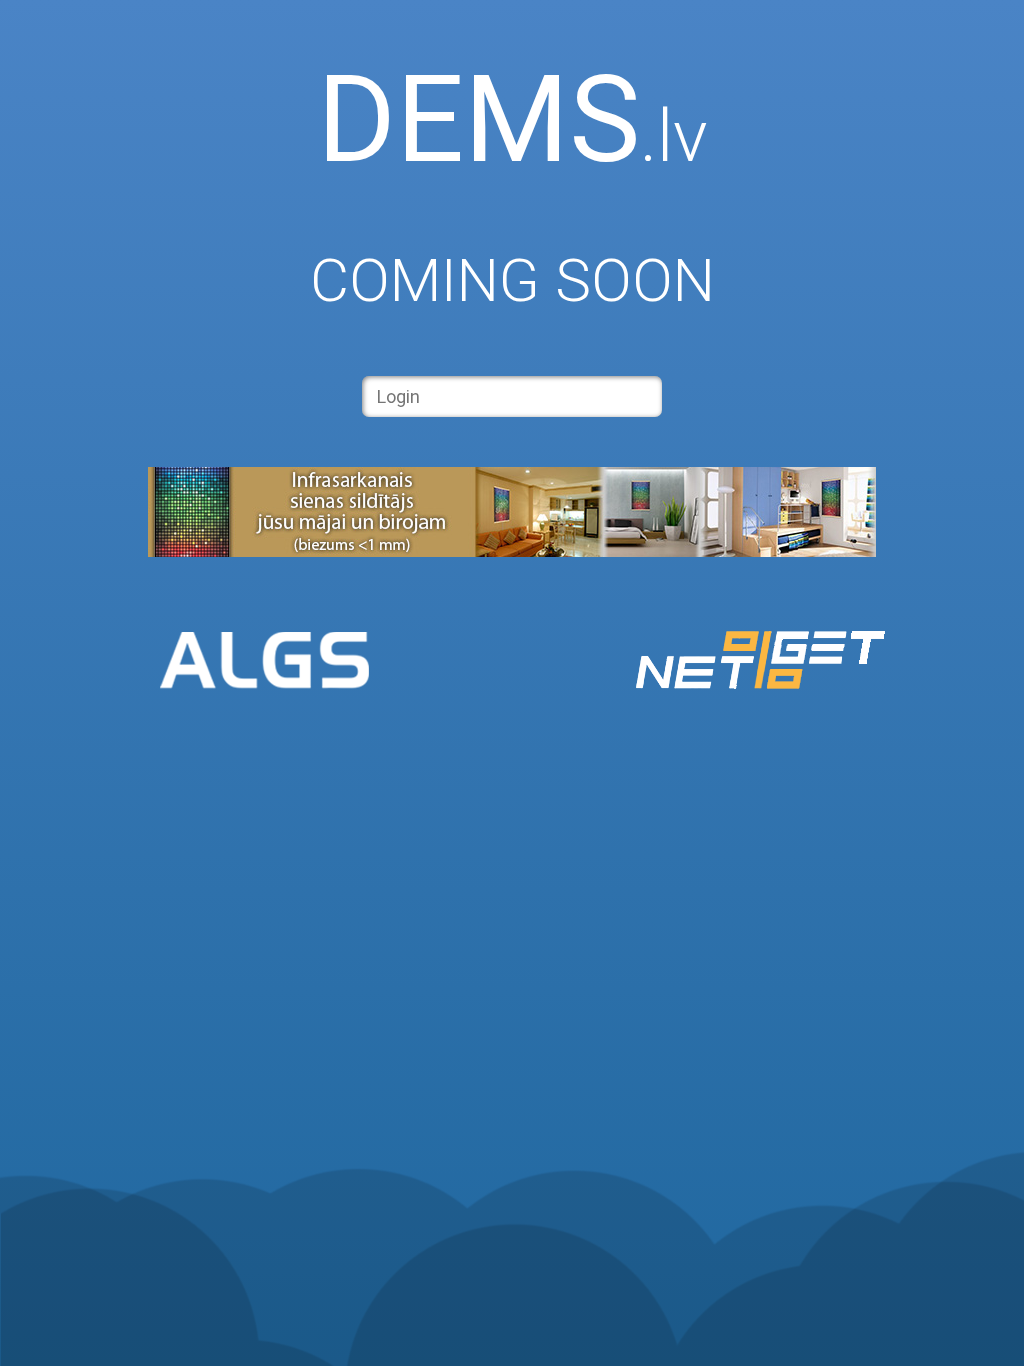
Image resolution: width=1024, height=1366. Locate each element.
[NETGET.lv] (760, 662)
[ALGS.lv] (264, 662)
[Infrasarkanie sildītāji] (512, 551)
